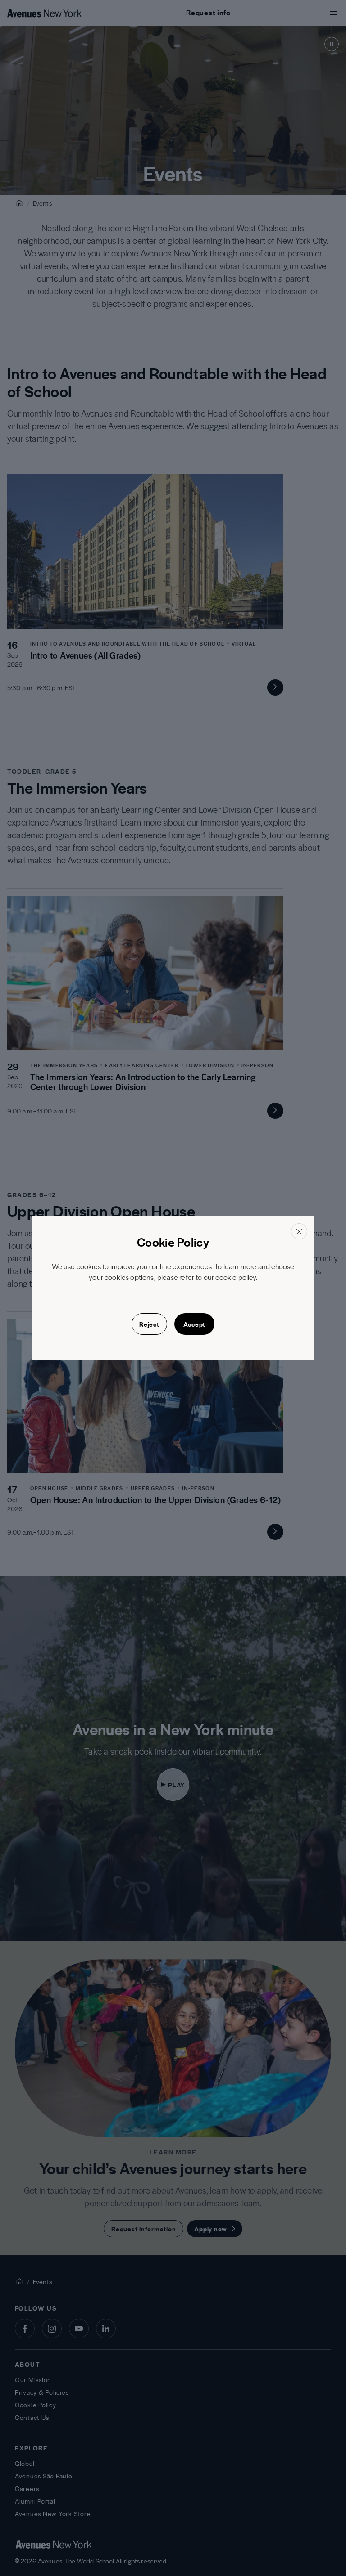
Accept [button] (195, 1324)
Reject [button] (149, 1324)
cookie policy (235, 1277)
